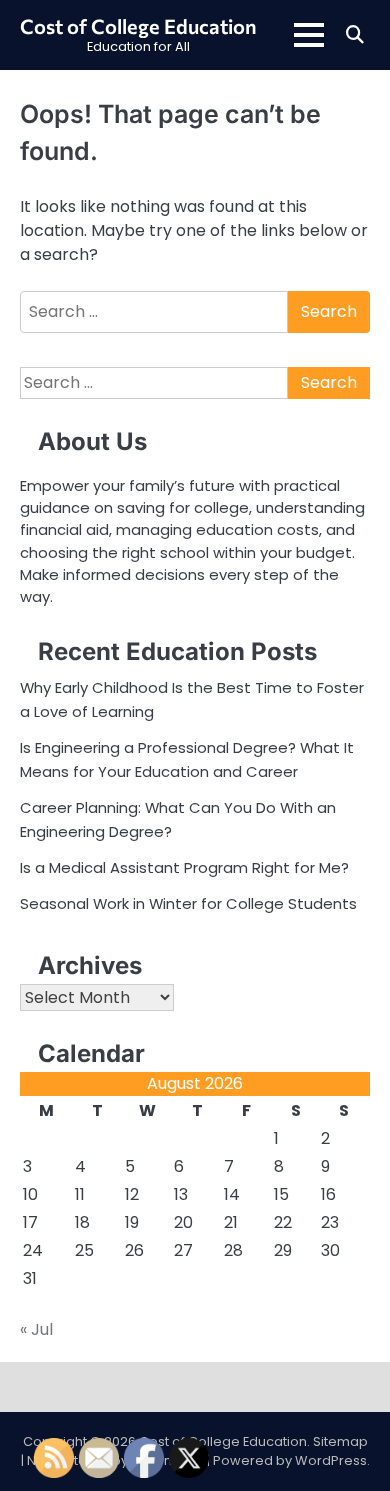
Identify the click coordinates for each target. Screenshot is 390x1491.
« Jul (36, 1329)
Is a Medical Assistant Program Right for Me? (184, 867)
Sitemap (340, 1441)
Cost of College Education (138, 26)
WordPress (331, 1460)
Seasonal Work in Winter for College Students (188, 903)
